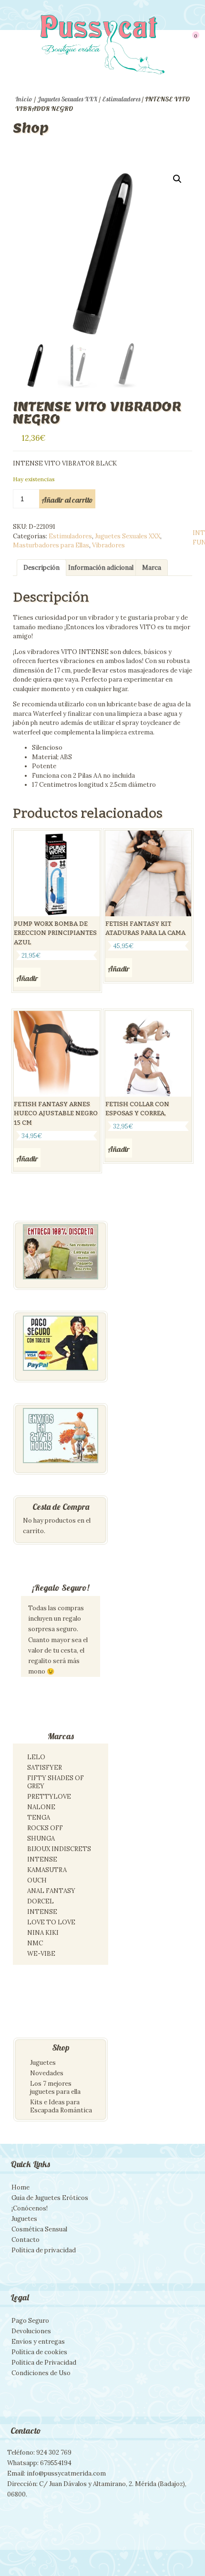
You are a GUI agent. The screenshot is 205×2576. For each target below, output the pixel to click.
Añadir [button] (27, 978)
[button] (177, 179)
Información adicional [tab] (101, 568)
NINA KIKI (43, 1933)
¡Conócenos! (30, 2208)
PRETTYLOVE (49, 1797)
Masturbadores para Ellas (51, 545)
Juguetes (43, 2063)
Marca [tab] (152, 568)
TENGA (39, 1818)
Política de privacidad (44, 2250)
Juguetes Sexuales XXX (67, 99)
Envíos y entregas (38, 2342)
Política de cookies (39, 2352)
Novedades (47, 2073)
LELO (36, 1757)
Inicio (24, 99)
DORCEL (41, 1901)
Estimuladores (121, 99)
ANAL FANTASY (51, 1891)
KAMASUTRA (47, 1870)
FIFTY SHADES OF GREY (56, 1782)
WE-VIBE (41, 1954)
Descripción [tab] (41, 568)
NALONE (41, 1807)
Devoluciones (31, 2331)
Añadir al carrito (67, 500)
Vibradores (108, 545)
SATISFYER (45, 1768)
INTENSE (42, 1859)
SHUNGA (41, 1838)
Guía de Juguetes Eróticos (50, 2198)
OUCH (37, 1880)
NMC (35, 1943)
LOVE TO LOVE (51, 1922)
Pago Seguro (30, 2321)
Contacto (26, 2240)
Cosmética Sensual (39, 2229)
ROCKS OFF (45, 1828)
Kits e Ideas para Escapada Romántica (61, 2106)
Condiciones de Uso (41, 2373)
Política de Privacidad (44, 2363)
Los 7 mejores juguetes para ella (55, 2088)
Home (20, 2187)
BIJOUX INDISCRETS (59, 1849)
